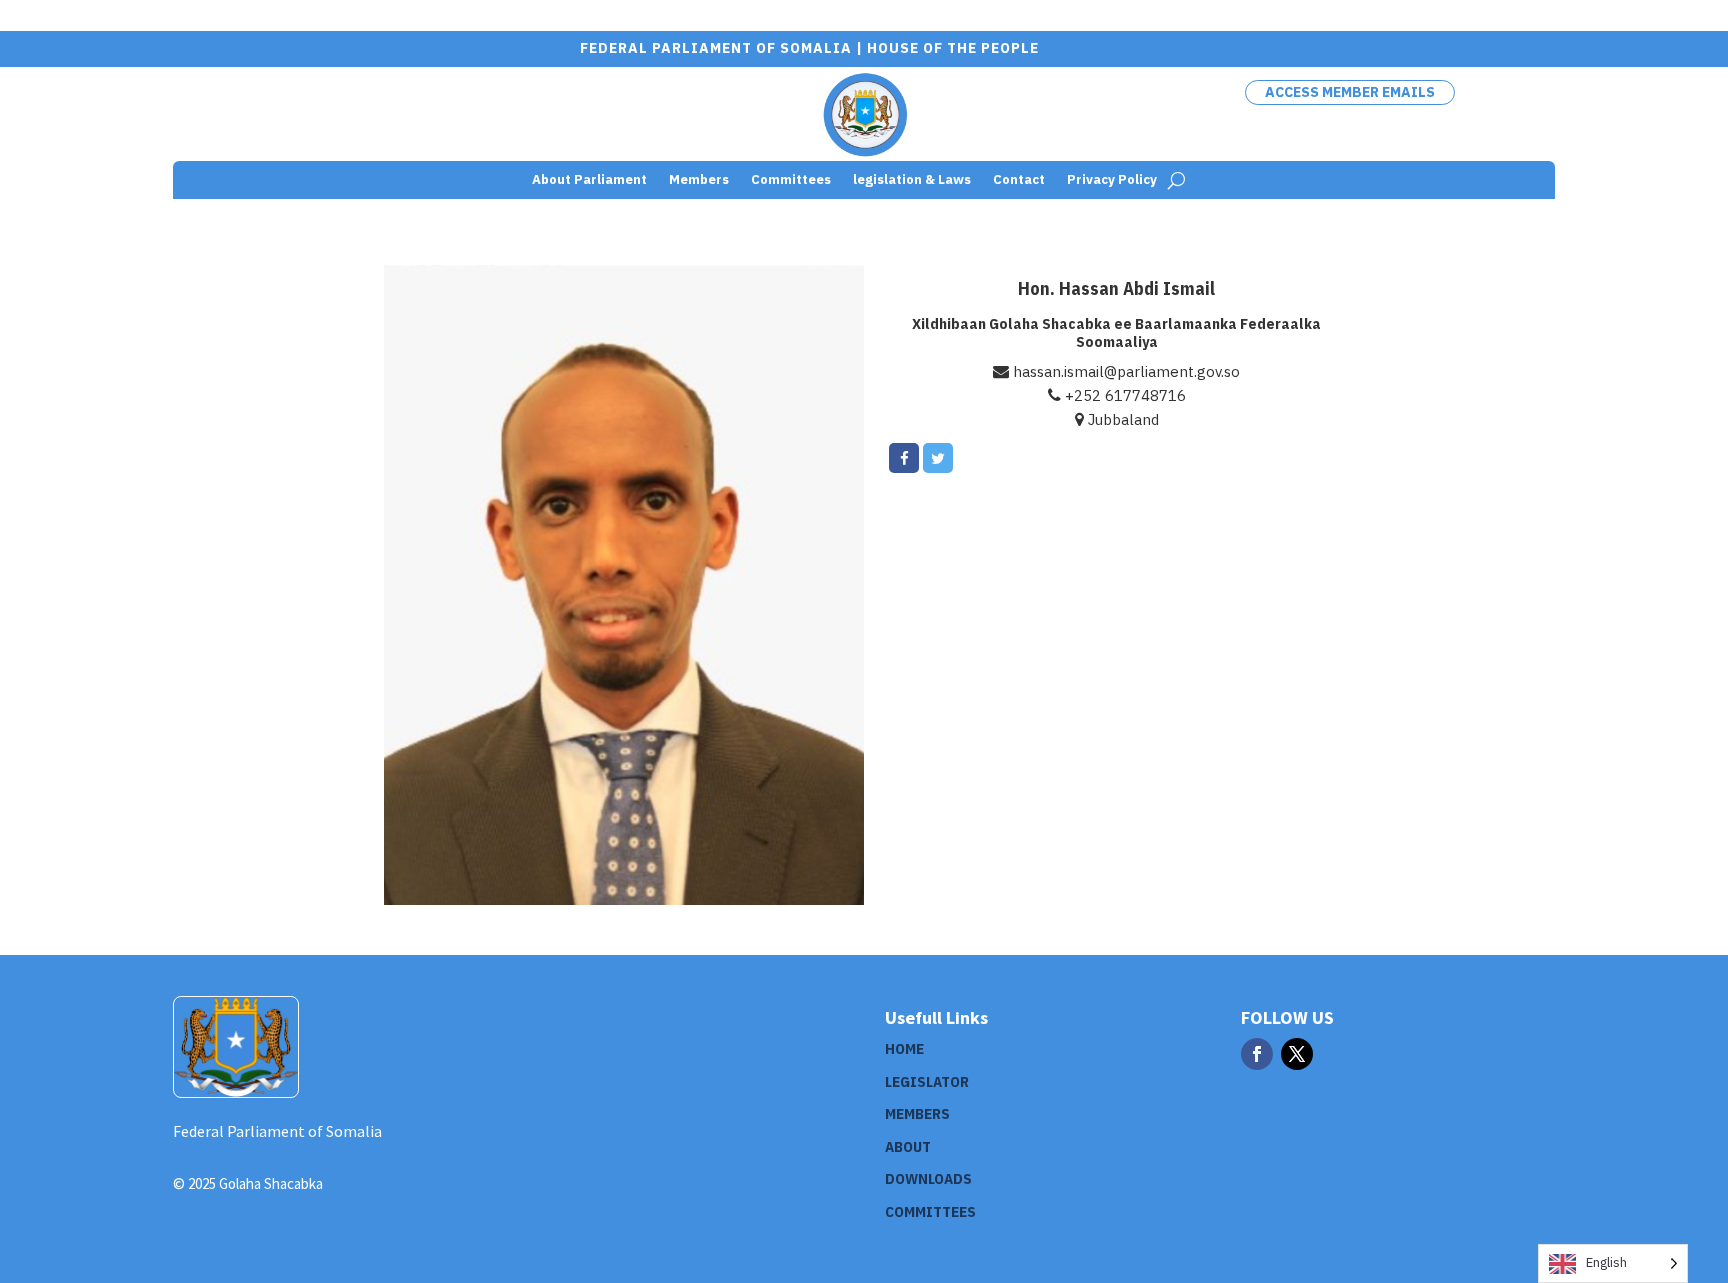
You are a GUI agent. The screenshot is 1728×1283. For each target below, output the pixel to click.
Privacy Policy (1112, 180)
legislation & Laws (912, 180)
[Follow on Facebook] (1257, 1054)
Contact (1019, 180)
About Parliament (589, 180)
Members (699, 180)
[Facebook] (904, 458)
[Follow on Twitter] (1297, 1054)
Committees (791, 180)
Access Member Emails (1350, 92)
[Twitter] (938, 458)
